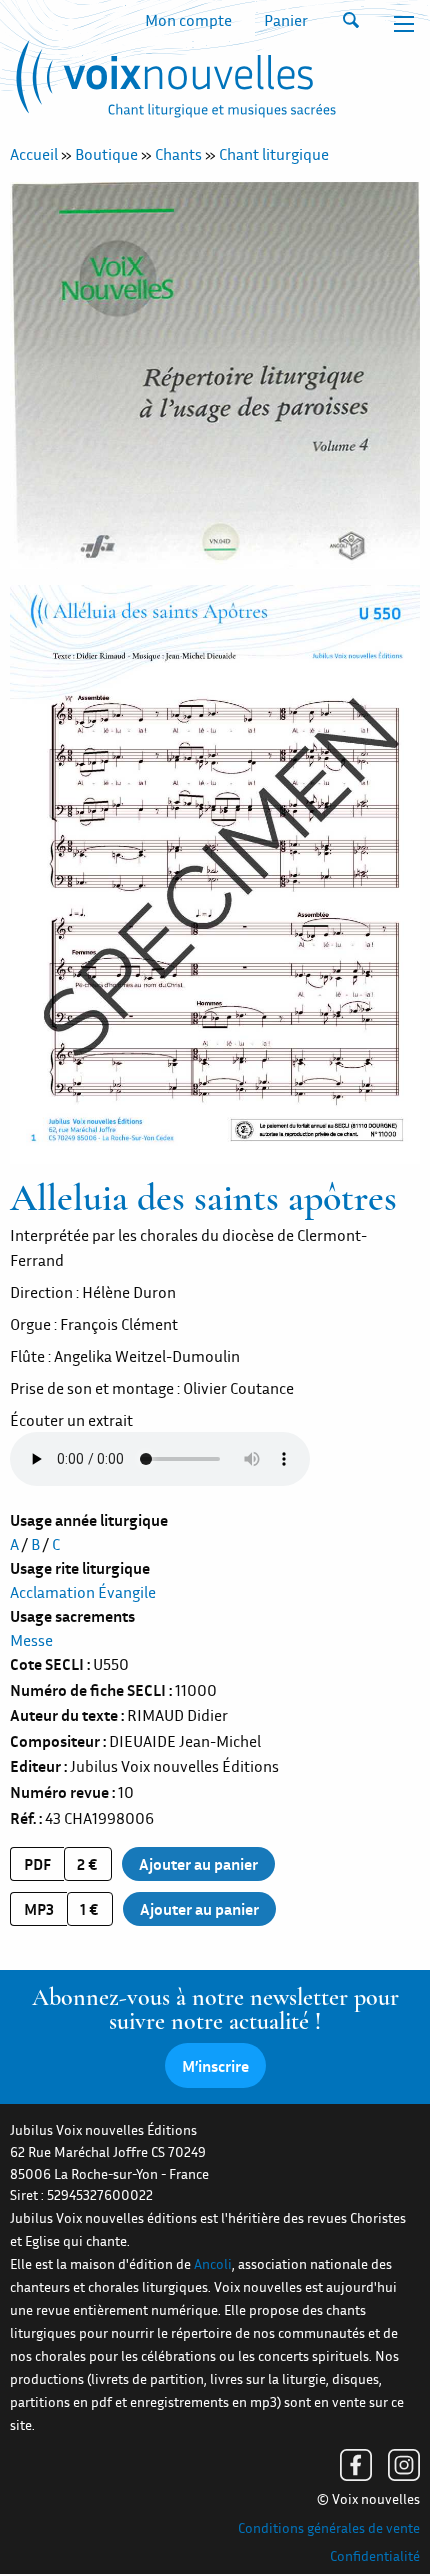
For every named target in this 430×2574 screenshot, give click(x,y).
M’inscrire (215, 2066)
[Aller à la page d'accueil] (173, 83)
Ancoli (213, 2264)
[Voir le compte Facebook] (356, 2465)
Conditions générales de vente (329, 2528)
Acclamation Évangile (83, 1592)
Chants (178, 154)
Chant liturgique (274, 154)
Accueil (34, 154)
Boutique (106, 154)
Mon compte (188, 20)
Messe (31, 1640)
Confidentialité (375, 2556)
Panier (286, 20)
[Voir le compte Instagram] (404, 2465)
